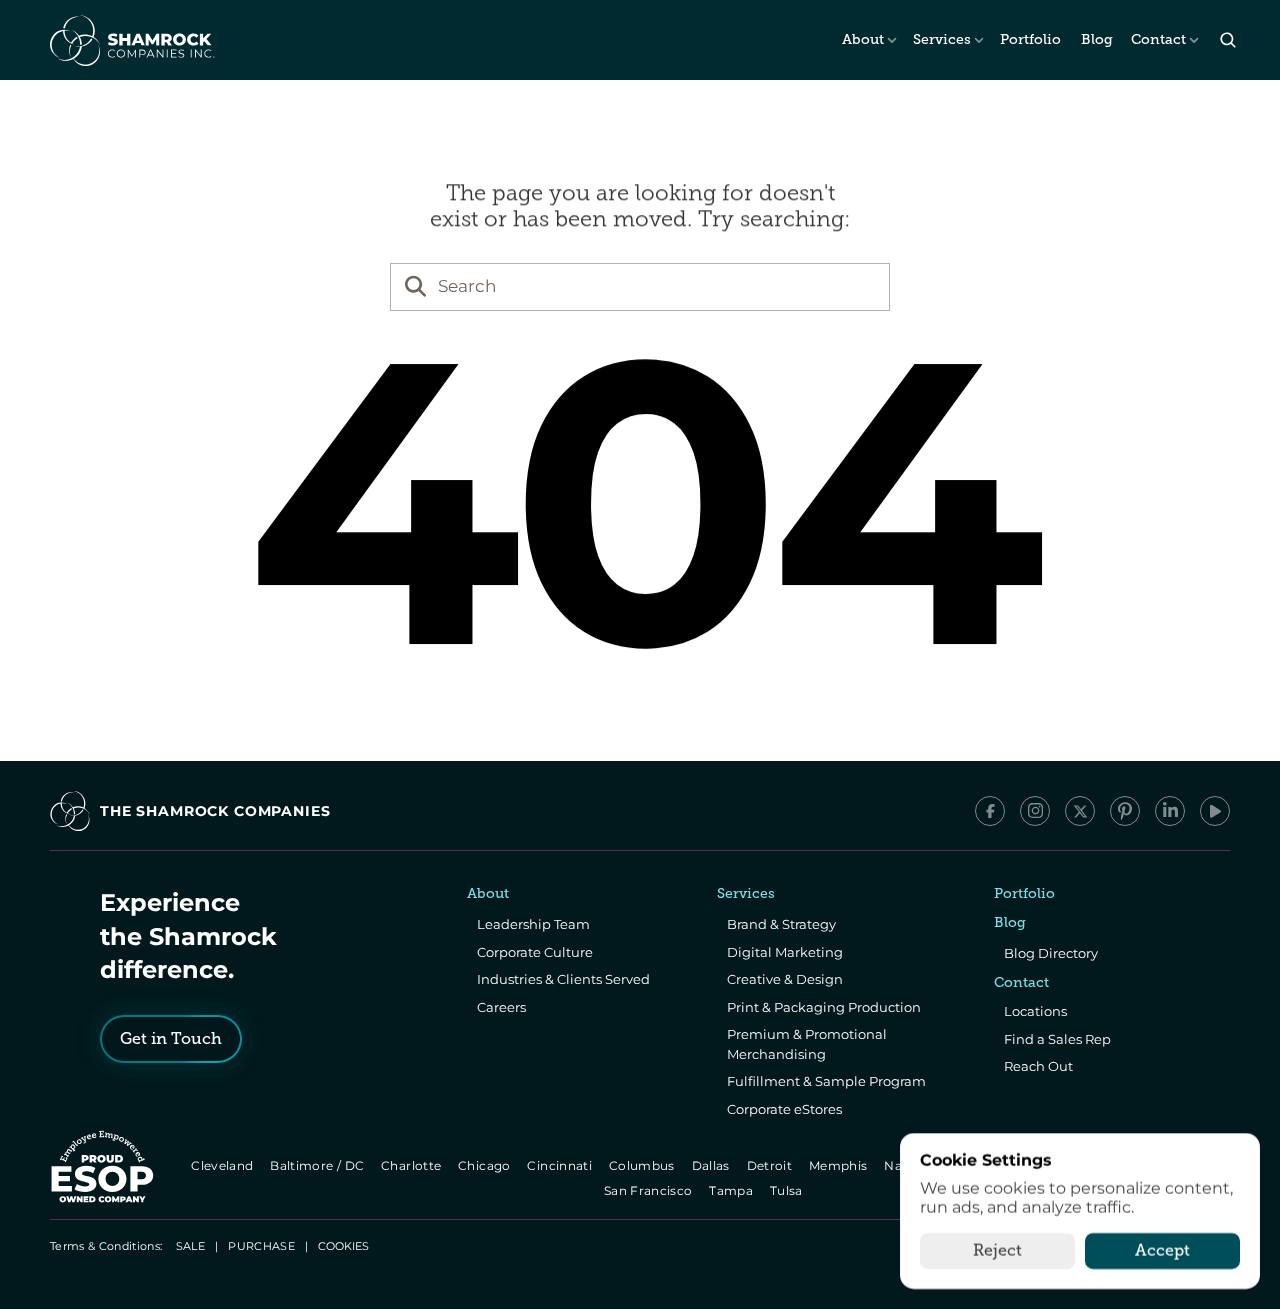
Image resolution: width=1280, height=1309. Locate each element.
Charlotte (412, 1165)
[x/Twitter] (1080, 811)
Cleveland (223, 1165)
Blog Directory (1051, 953)
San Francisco (650, 1190)
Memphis (839, 1165)
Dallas (712, 1165)
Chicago (485, 1165)
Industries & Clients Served (563, 979)
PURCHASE (261, 1246)
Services (942, 39)
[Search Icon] (1227, 40)
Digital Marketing (785, 952)
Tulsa (788, 1190)
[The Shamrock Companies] (131, 40)
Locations (1035, 1011)
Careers (501, 1007)
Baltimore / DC (318, 1165)
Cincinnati (561, 1165)
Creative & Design (785, 979)
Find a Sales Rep (1057, 1039)
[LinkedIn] (1170, 811)
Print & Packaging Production (824, 1007)
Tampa (733, 1190)
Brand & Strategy (781, 924)
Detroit (771, 1165)
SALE (190, 1246)
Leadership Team (533, 924)
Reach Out (1038, 1066)
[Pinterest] (1125, 811)
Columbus (643, 1165)
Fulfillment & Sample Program (826, 1081)
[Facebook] (990, 811)
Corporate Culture (535, 952)
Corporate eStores (784, 1109)
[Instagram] (1035, 811)
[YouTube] (1215, 811)
